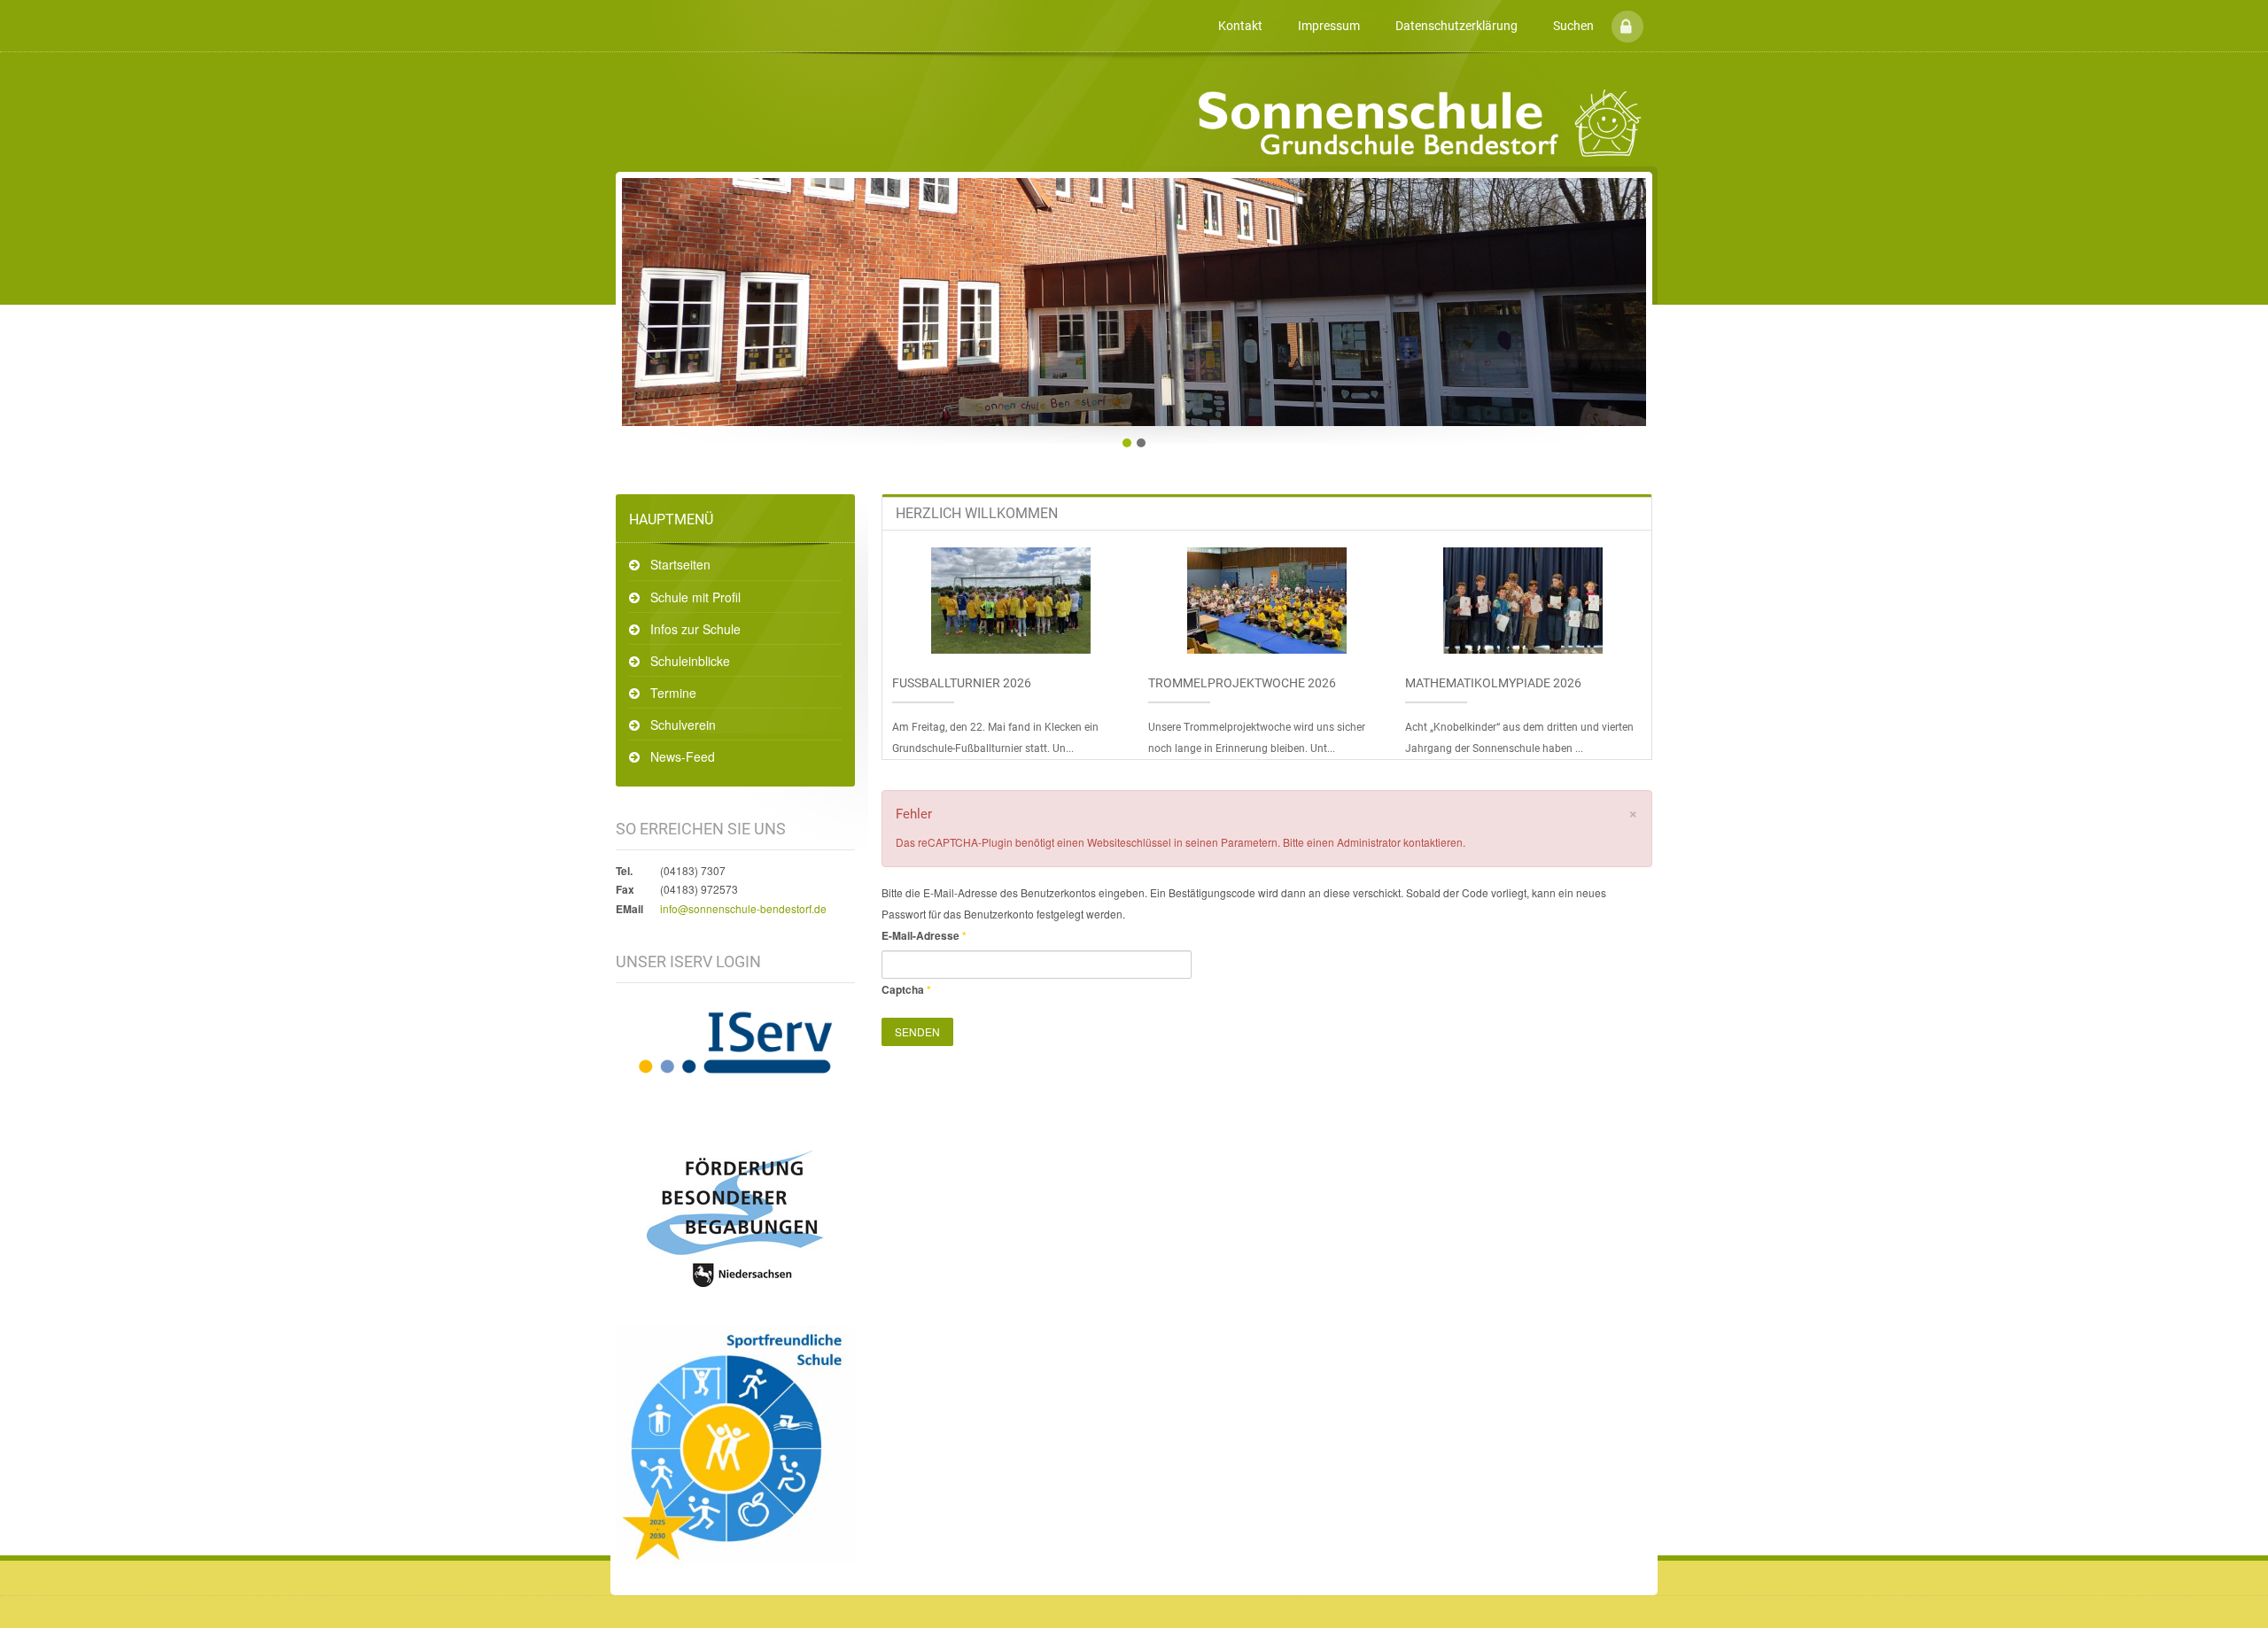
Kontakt (1240, 26)
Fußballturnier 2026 (962, 683)
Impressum (1329, 26)
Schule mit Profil (695, 597)
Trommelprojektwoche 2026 (1242, 683)
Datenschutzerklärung (1456, 26)
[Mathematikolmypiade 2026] (1523, 601)
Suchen (1573, 26)
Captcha (906, 989)
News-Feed (683, 756)
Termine (673, 693)
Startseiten (680, 564)
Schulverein (683, 725)
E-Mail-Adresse (924, 935)
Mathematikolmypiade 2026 (1493, 683)
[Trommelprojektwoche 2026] (1267, 601)
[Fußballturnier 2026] (1011, 601)
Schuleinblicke (690, 661)
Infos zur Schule (695, 629)
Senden (917, 1031)
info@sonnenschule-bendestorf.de (743, 908)
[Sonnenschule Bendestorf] (618, 12)
